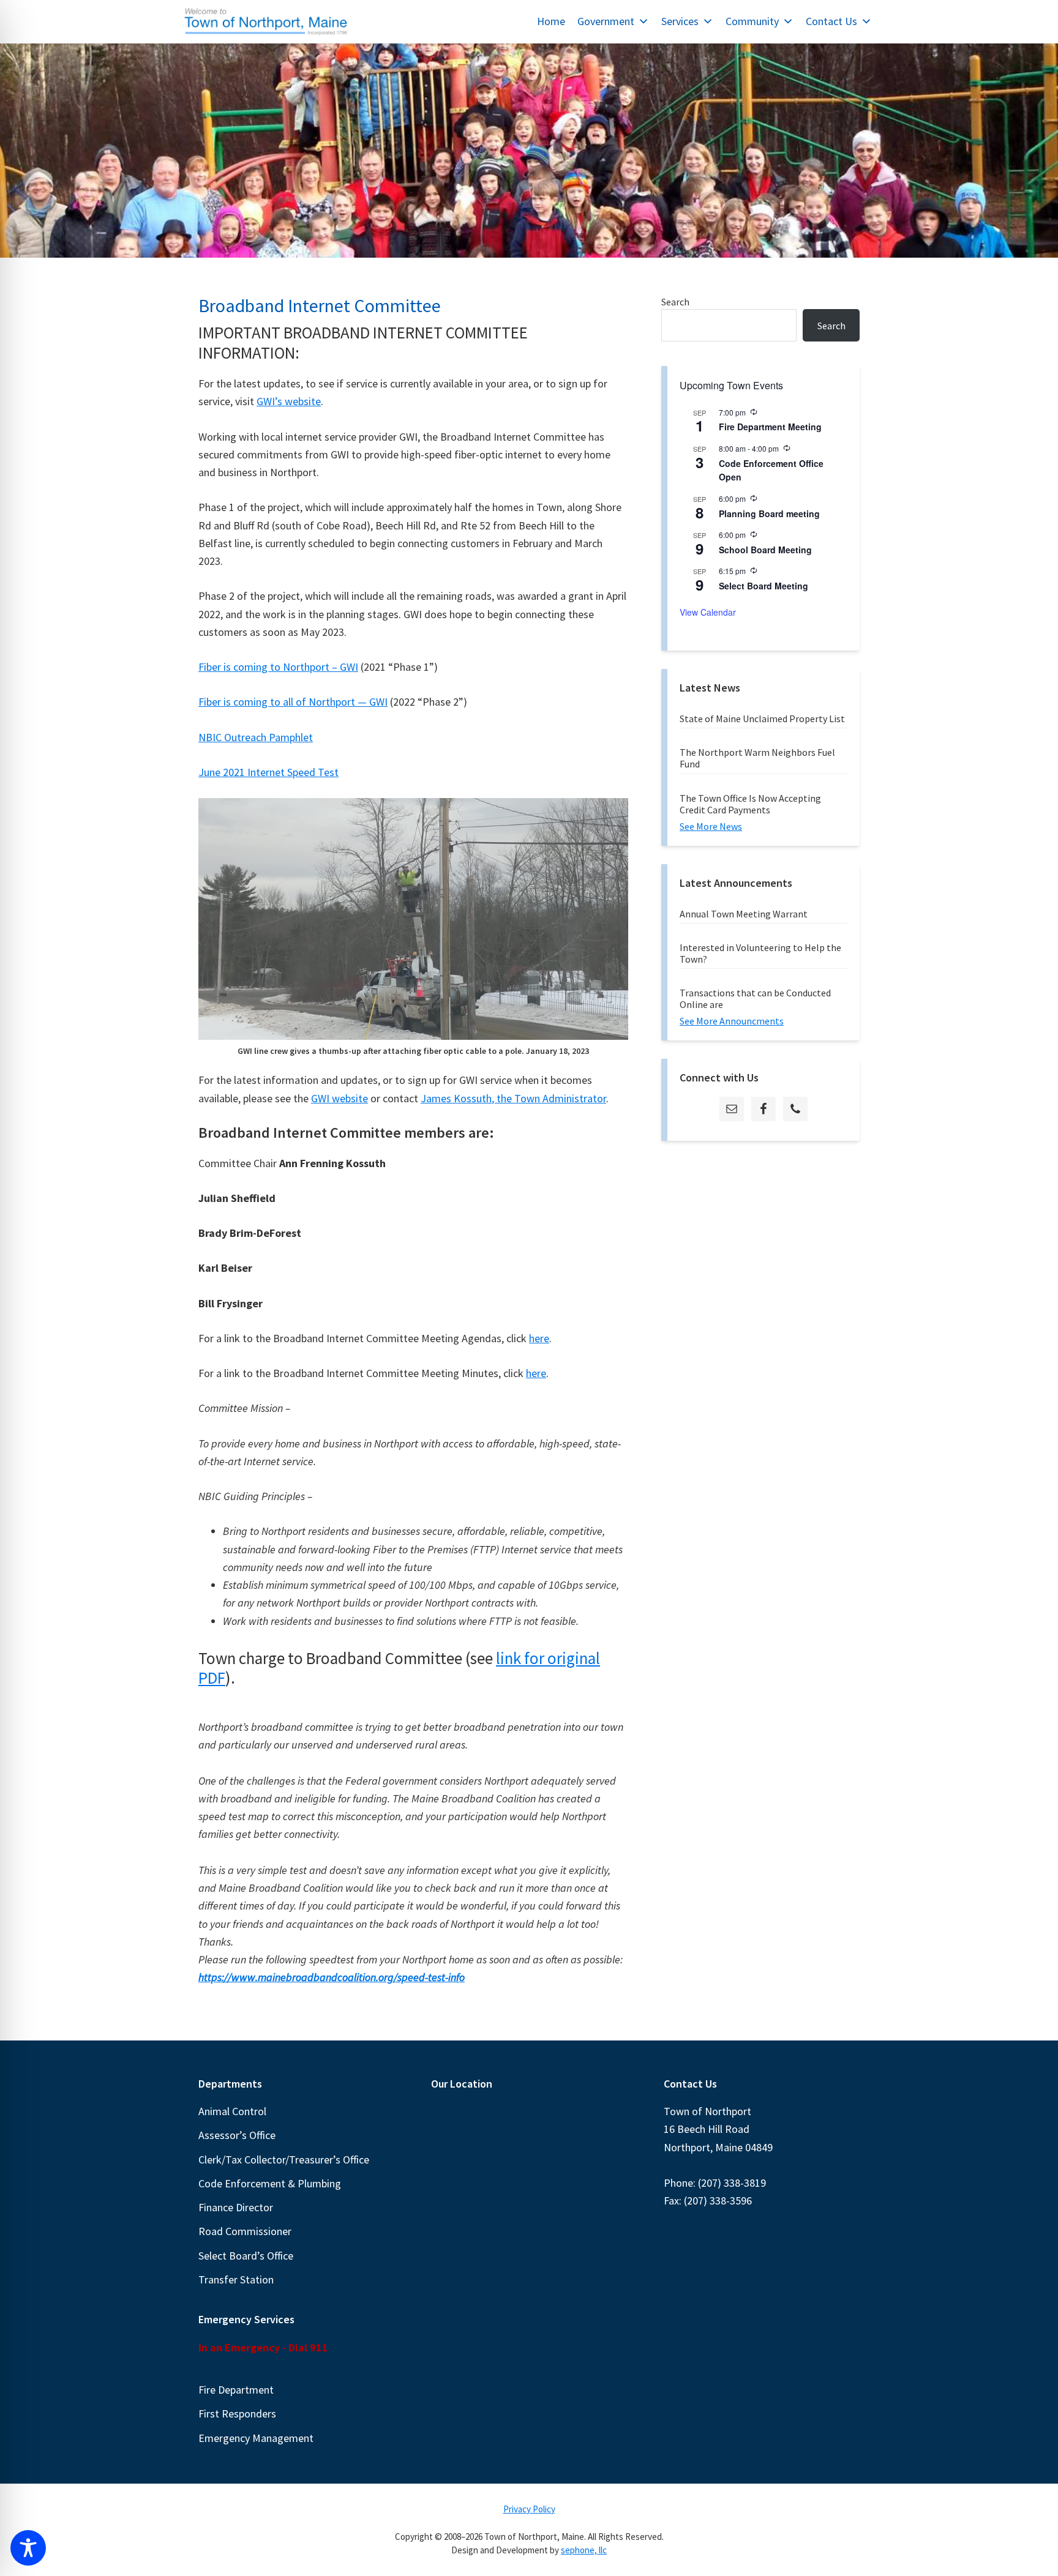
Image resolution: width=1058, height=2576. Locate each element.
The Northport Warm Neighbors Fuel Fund (757, 758)
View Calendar (708, 612)
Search (675, 302)
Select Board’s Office (246, 2256)
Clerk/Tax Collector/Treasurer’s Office (284, 2160)
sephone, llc (584, 2550)
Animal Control (232, 2111)
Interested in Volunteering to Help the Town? (760, 953)
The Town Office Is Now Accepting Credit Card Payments (750, 804)
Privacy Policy (529, 2509)
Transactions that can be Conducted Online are (755, 999)
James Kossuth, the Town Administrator (513, 1098)
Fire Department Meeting (770, 427)
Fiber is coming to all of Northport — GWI (293, 702)
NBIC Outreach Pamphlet (256, 737)
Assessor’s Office (237, 2135)
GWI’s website (289, 401)
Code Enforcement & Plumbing (270, 2183)
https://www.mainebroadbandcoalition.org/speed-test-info (332, 1977)
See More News (711, 826)
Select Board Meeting (763, 586)
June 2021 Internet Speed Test (268, 772)
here (539, 1338)
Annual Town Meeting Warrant (744, 914)
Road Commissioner (245, 2231)
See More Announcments (732, 1021)
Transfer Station (236, 2279)
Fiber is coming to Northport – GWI (278, 667)
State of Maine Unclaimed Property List (762, 719)
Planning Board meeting (769, 513)
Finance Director (236, 2207)
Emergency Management (256, 2438)
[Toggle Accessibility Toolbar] (28, 2548)
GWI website (340, 1098)
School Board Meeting (765, 550)
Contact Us (831, 21)
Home (551, 21)
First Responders (237, 2414)
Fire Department (236, 2390)
